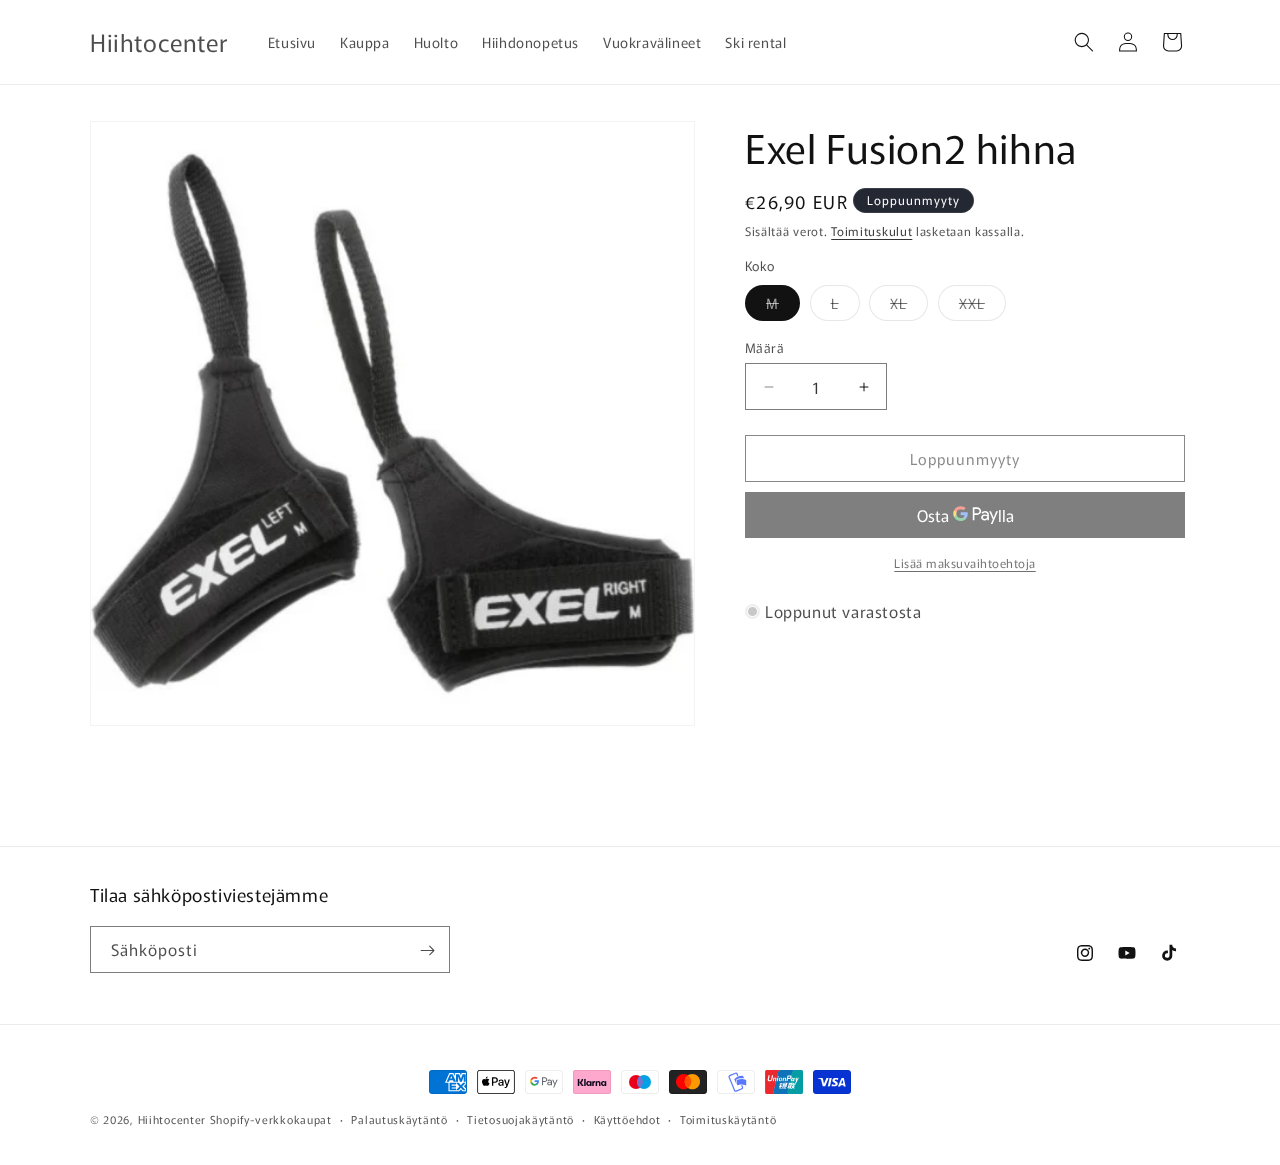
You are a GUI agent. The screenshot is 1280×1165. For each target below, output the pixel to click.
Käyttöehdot (627, 1118)
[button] (1084, 42)
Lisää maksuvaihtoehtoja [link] (965, 562)
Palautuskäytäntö (399, 1118)
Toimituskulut (871, 230)
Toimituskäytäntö (728, 1118)
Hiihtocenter (172, 1119)
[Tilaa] (427, 950)
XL (909, 306)
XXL (982, 306)
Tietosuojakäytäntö (520, 1118)
